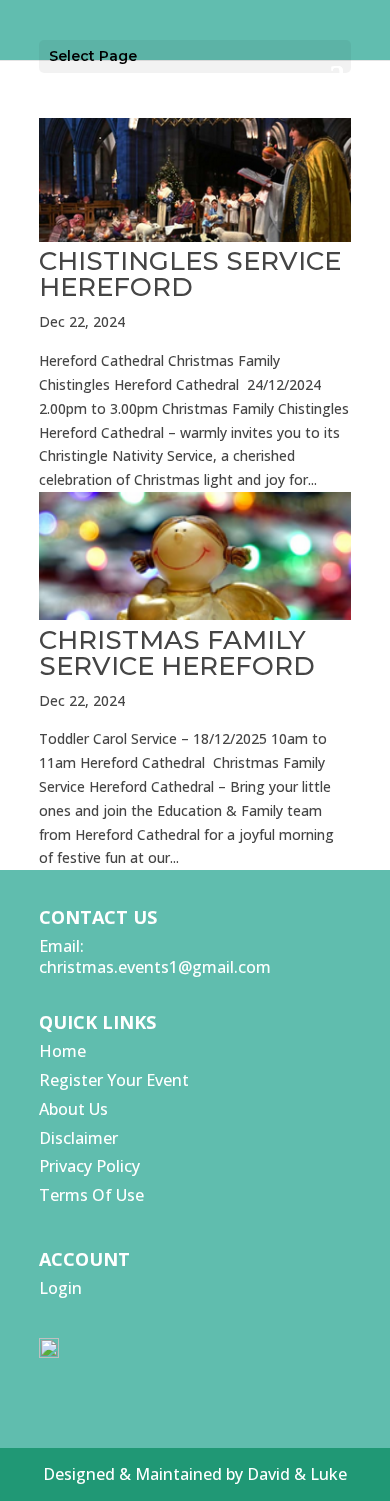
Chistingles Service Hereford (190, 274)
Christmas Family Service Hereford (177, 653)
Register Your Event (114, 1080)
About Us (73, 1109)
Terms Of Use (91, 1195)
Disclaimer (78, 1138)
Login (60, 1288)
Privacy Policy (89, 1166)
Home (62, 1051)
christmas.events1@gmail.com (155, 967)
